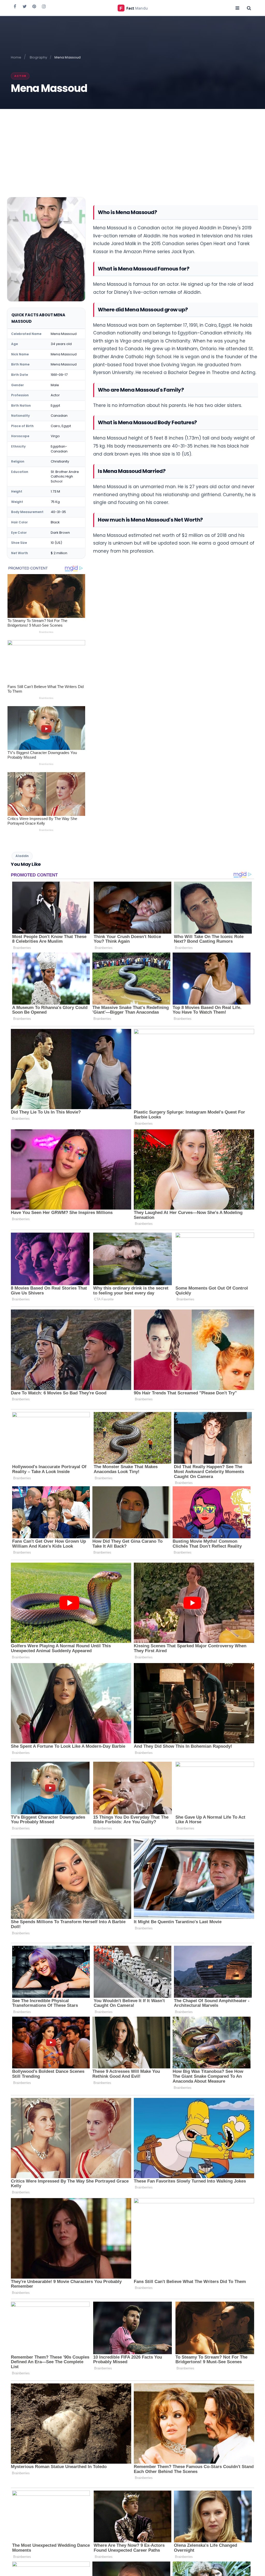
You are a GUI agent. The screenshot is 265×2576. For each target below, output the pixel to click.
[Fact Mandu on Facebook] (15, 6)
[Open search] (249, 8)
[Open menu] (237, 8)
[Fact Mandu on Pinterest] (34, 6)
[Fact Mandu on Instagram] (44, 6)
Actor (20, 76)
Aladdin (22, 856)
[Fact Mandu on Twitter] (25, 6)
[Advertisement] (132, 148)
